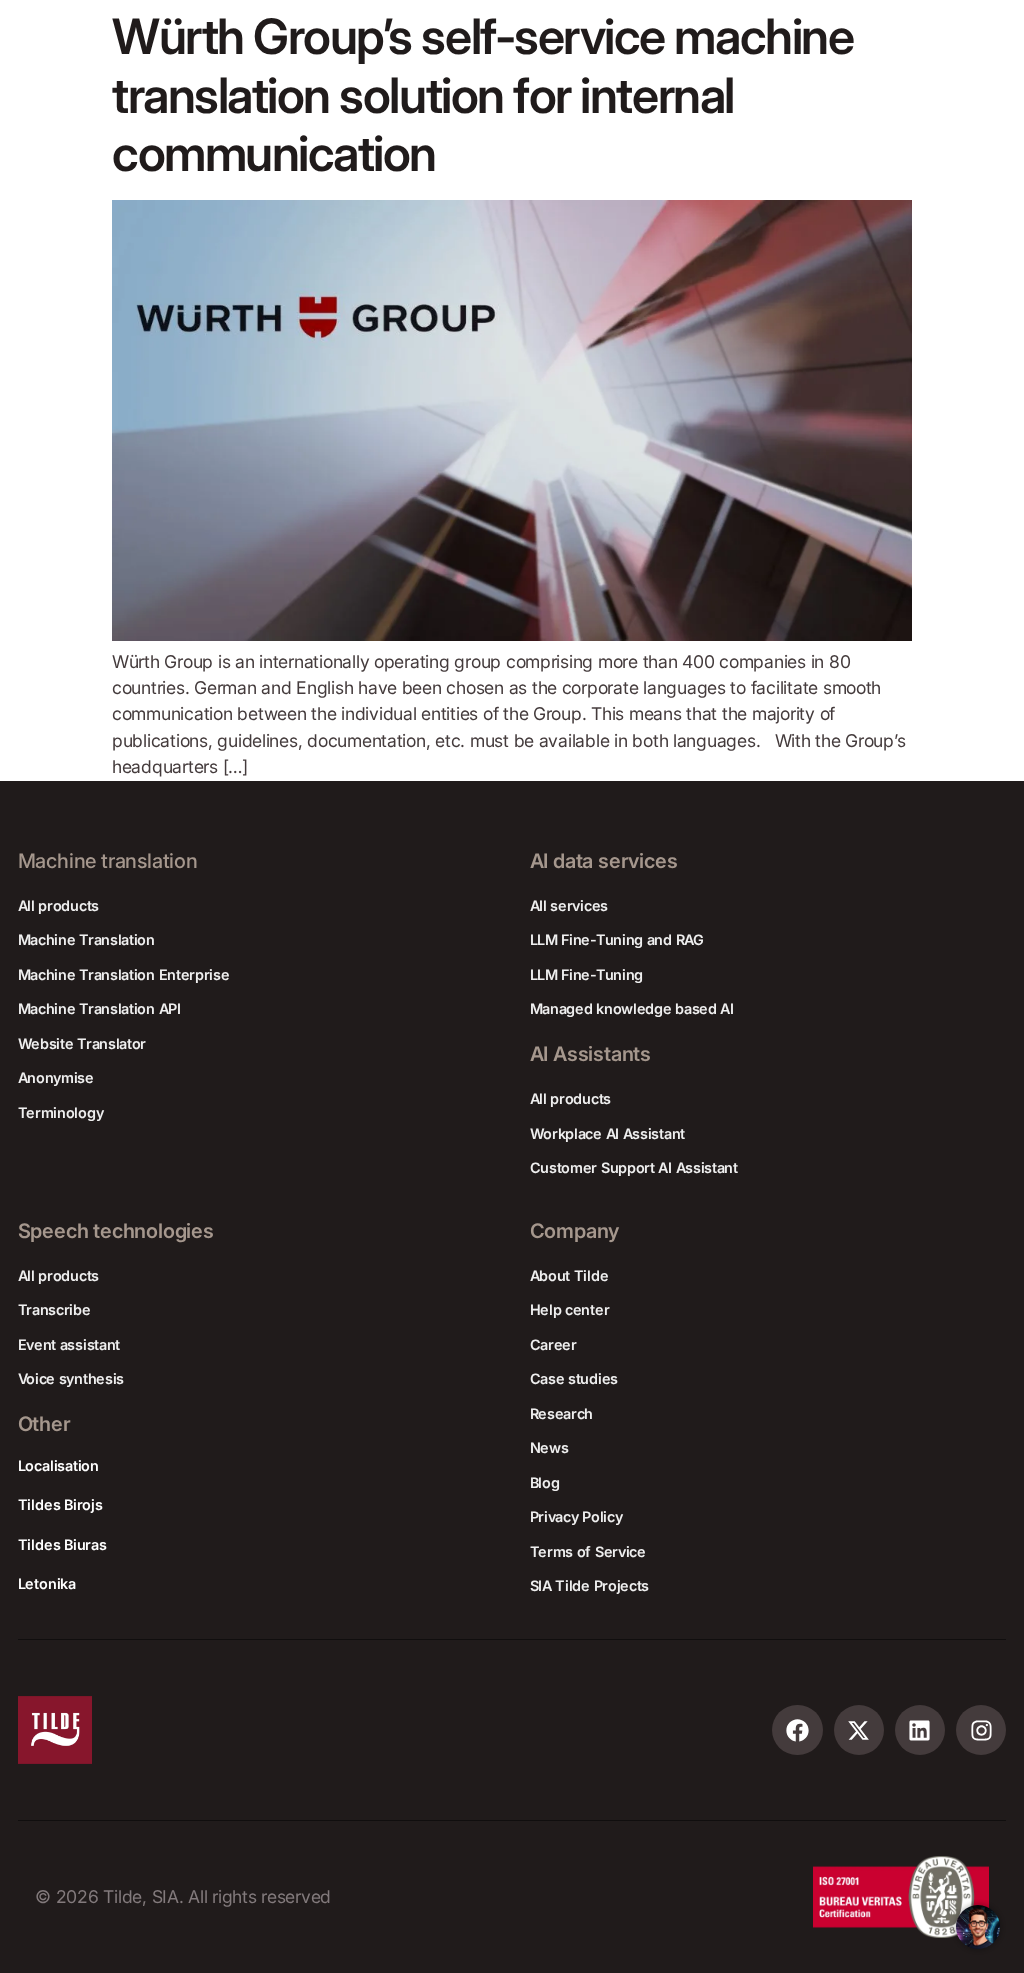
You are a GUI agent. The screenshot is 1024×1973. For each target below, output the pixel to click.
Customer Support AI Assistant (634, 1167)
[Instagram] (981, 1730)
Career (553, 1344)
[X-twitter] (859, 1730)
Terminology (61, 1112)
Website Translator (82, 1043)
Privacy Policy (576, 1516)
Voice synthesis (71, 1378)
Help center (570, 1309)
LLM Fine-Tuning (587, 974)
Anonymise (56, 1077)
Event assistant (69, 1344)
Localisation (58, 1465)
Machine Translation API (99, 1008)
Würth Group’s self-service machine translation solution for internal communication (482, 95)
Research (562, 1413)
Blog (545, 1482)
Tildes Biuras (62, 1544)
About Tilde (569, 1275)
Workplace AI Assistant (607, 1133)
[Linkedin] (920, 1730)
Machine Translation (86, 939)
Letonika (47, 1583)
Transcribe (54, 1309)
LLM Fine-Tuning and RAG (617, 939)
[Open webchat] (978, 1927)
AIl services (569, 905)
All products (58, 905)
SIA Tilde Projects (590, 1585)
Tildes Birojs (60, 1504)
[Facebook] (797, 1730)
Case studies (574, 1378)
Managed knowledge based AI (632, 1008)
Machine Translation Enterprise (124, 974)
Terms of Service (588, 1551)
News (549, 1447)
